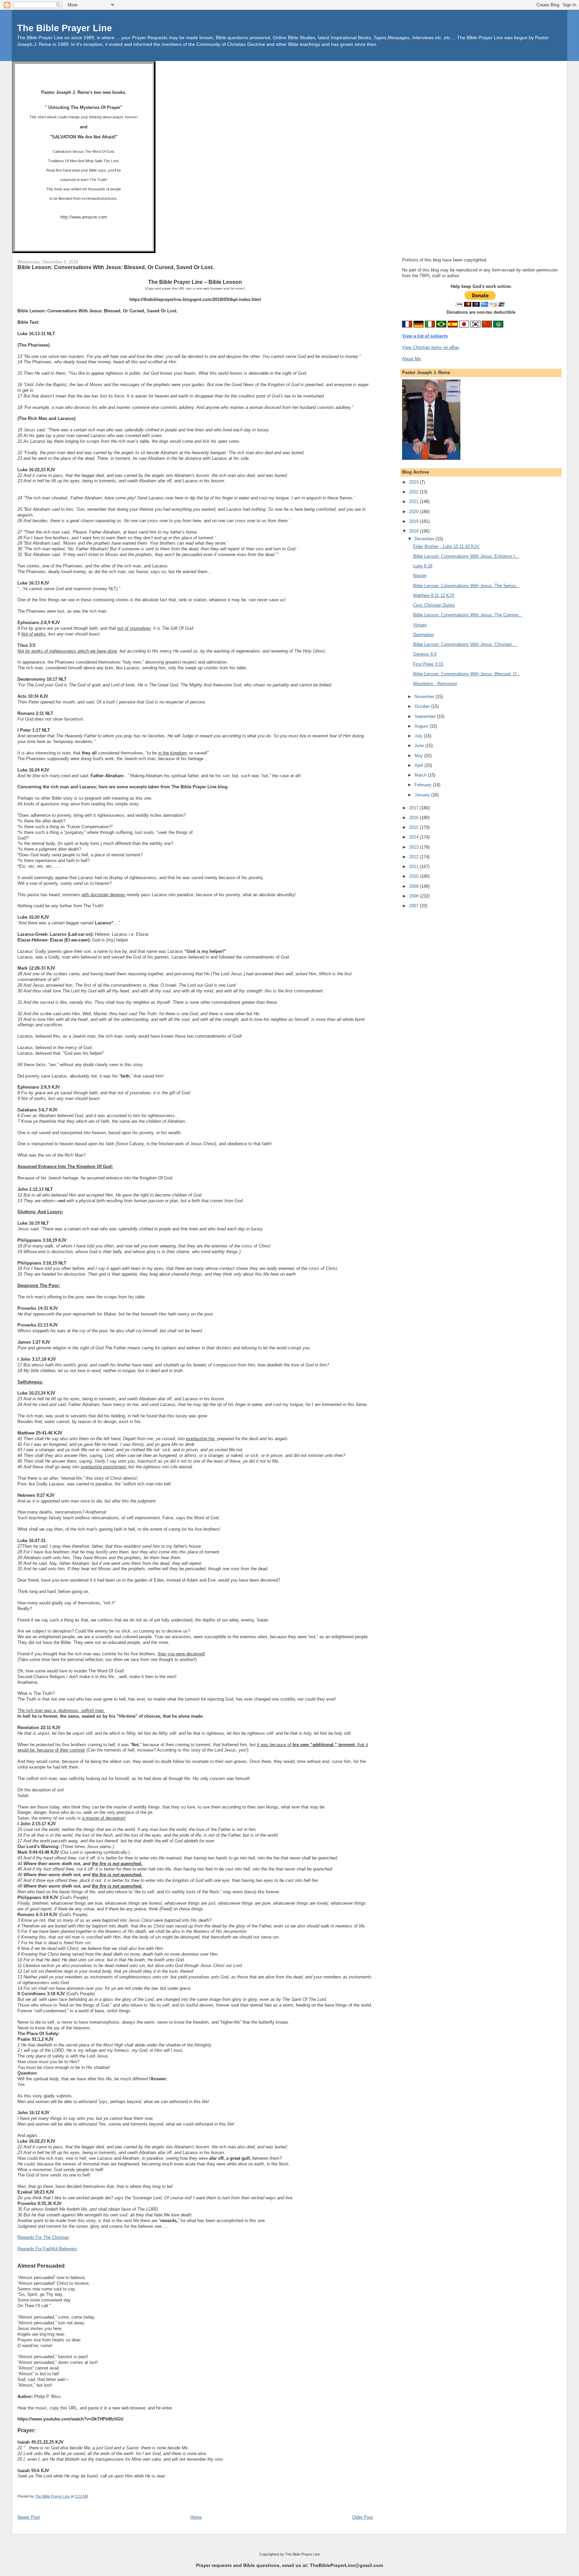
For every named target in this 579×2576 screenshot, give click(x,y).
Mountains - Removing (435, 684)
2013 (414, 847)
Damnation (424, 635)
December (425, 539)
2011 (414, 867)
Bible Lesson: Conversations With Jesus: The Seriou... (466, 586)
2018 (414, 531)
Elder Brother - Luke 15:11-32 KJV (446, 546)
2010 (414, 876)
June (420, 746)
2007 (414, 906)
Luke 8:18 (423, 566)
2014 (414, 837)
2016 (414, 818)
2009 (414, 886)
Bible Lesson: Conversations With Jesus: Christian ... (465, 644)
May (419, 756)
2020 (414, 512)
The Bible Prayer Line (65, 28)
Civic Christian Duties (434, 605)
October (423, 706)
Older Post (363, 2517)
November (425, 697)
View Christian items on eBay (431, 347)
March (421, 775)
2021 (414, 502)
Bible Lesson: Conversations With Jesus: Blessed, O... (467, 674)
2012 (414, 857)
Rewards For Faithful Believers (47, 2249)
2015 (414, 827)
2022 (414, 492)
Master (420, 576)
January (423, 795)
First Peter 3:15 (428, 664)
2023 (414, 482)
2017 (414, 808)
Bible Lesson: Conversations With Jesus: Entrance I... (466, 556)
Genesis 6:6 (425, 654)
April (420, 765)
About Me (411, 359)
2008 (414, 896)
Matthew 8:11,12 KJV (434, 595)
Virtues (420, 625)
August (422, 726)
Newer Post (29, 2517)
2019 (414, 521)
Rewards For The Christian (43, 2237)
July (419, 736)
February (424, 785)
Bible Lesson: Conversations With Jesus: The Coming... (468, 615)
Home (196, 2517)
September (426, 716)
